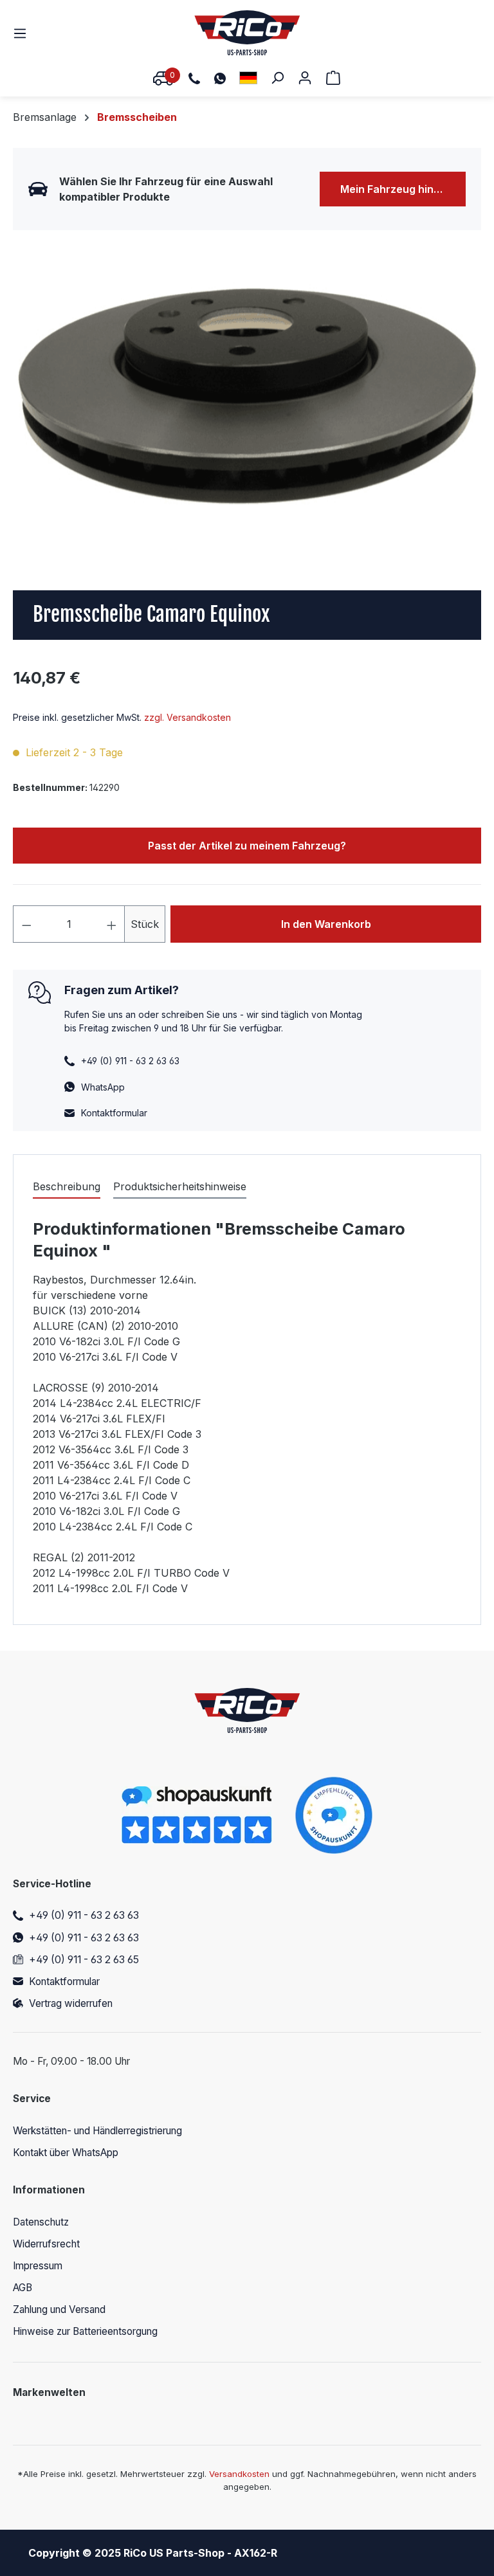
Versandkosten (239, 2474)
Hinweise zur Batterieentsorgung (85, 2331)
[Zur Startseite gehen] (247, 33)
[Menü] (24, 33)
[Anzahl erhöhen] (112, 924)
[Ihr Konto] (305, 77)
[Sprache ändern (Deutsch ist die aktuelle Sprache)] (248, 77)
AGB (23, 2288)
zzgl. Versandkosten (188, 717)
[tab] (67, 1187)
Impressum (38, 2266)
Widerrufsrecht (46, 2244)
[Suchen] (277, 77)
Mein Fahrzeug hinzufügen (403, 189)
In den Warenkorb (326, 924)
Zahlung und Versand (59, 2309)
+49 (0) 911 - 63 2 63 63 (84, 1915)
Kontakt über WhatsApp (66, 2153)
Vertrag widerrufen (71, 2003)
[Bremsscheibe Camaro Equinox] (247, 394)
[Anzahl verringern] (26, 924)
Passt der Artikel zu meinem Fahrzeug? (247, 846)
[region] (247, 394)
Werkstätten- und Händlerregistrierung (97, 2131)
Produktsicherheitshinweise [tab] (180, 1186)
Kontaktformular (114, 1113)
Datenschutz (41, 2222)
